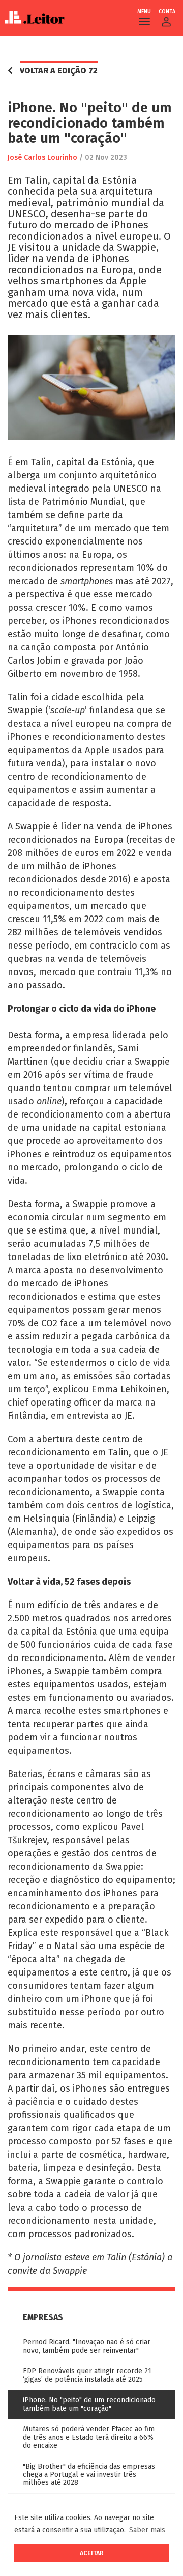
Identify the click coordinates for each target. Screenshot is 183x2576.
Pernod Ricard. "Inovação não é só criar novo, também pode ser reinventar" (87, 2346)
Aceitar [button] (92, 2553)
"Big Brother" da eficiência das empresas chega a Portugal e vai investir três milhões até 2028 (89, 2474)
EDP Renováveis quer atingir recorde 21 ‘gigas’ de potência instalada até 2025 (87, 2375)
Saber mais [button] (147, 2530)
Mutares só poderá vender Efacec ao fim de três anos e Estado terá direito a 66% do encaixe (89, 2437)
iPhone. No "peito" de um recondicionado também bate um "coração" (89, 2404)
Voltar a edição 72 (59, 70)
